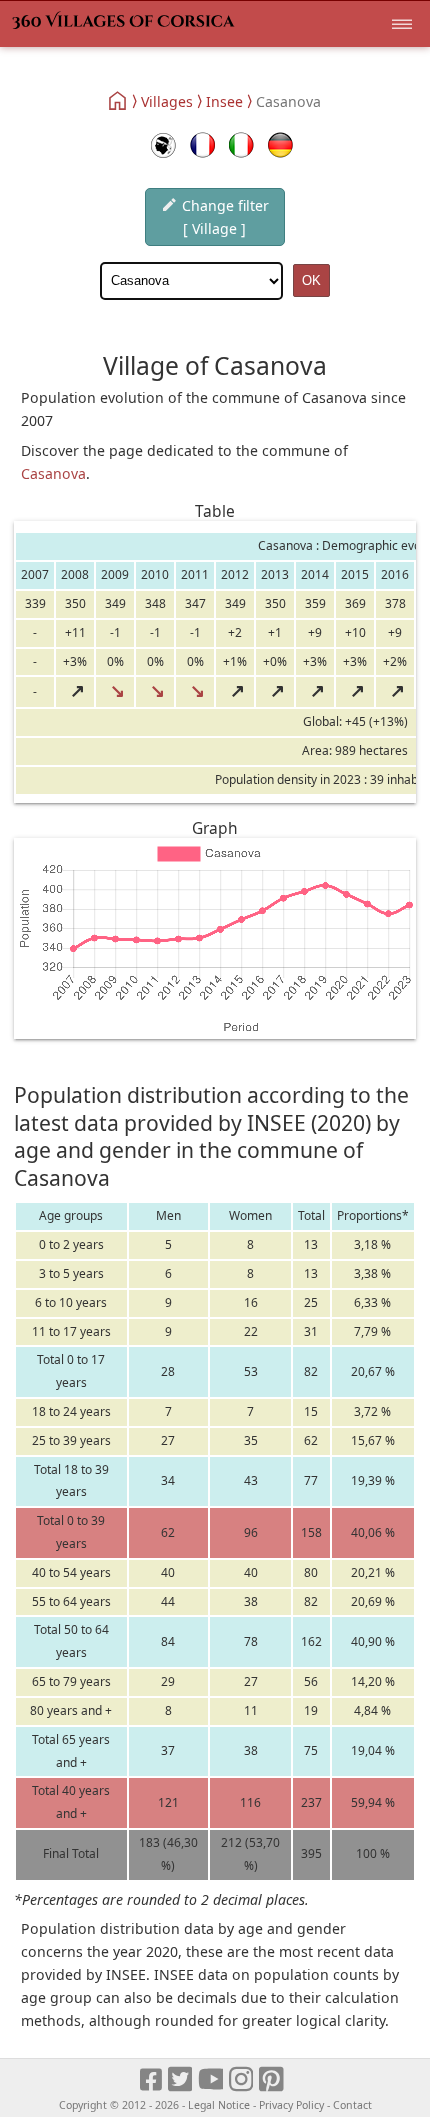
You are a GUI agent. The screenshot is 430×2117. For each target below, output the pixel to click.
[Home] (118, 100)
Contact (352, 2105)
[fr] (202, 145)
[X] (181, 2080)
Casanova (53, 473)
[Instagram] (242, 2080)
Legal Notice (219, 2105)
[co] (163, 145)
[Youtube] (211, 2080)
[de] (280, 145)
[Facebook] (152, 2080)
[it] (241, 145)
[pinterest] (272, 2080)
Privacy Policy (291, 2105)
